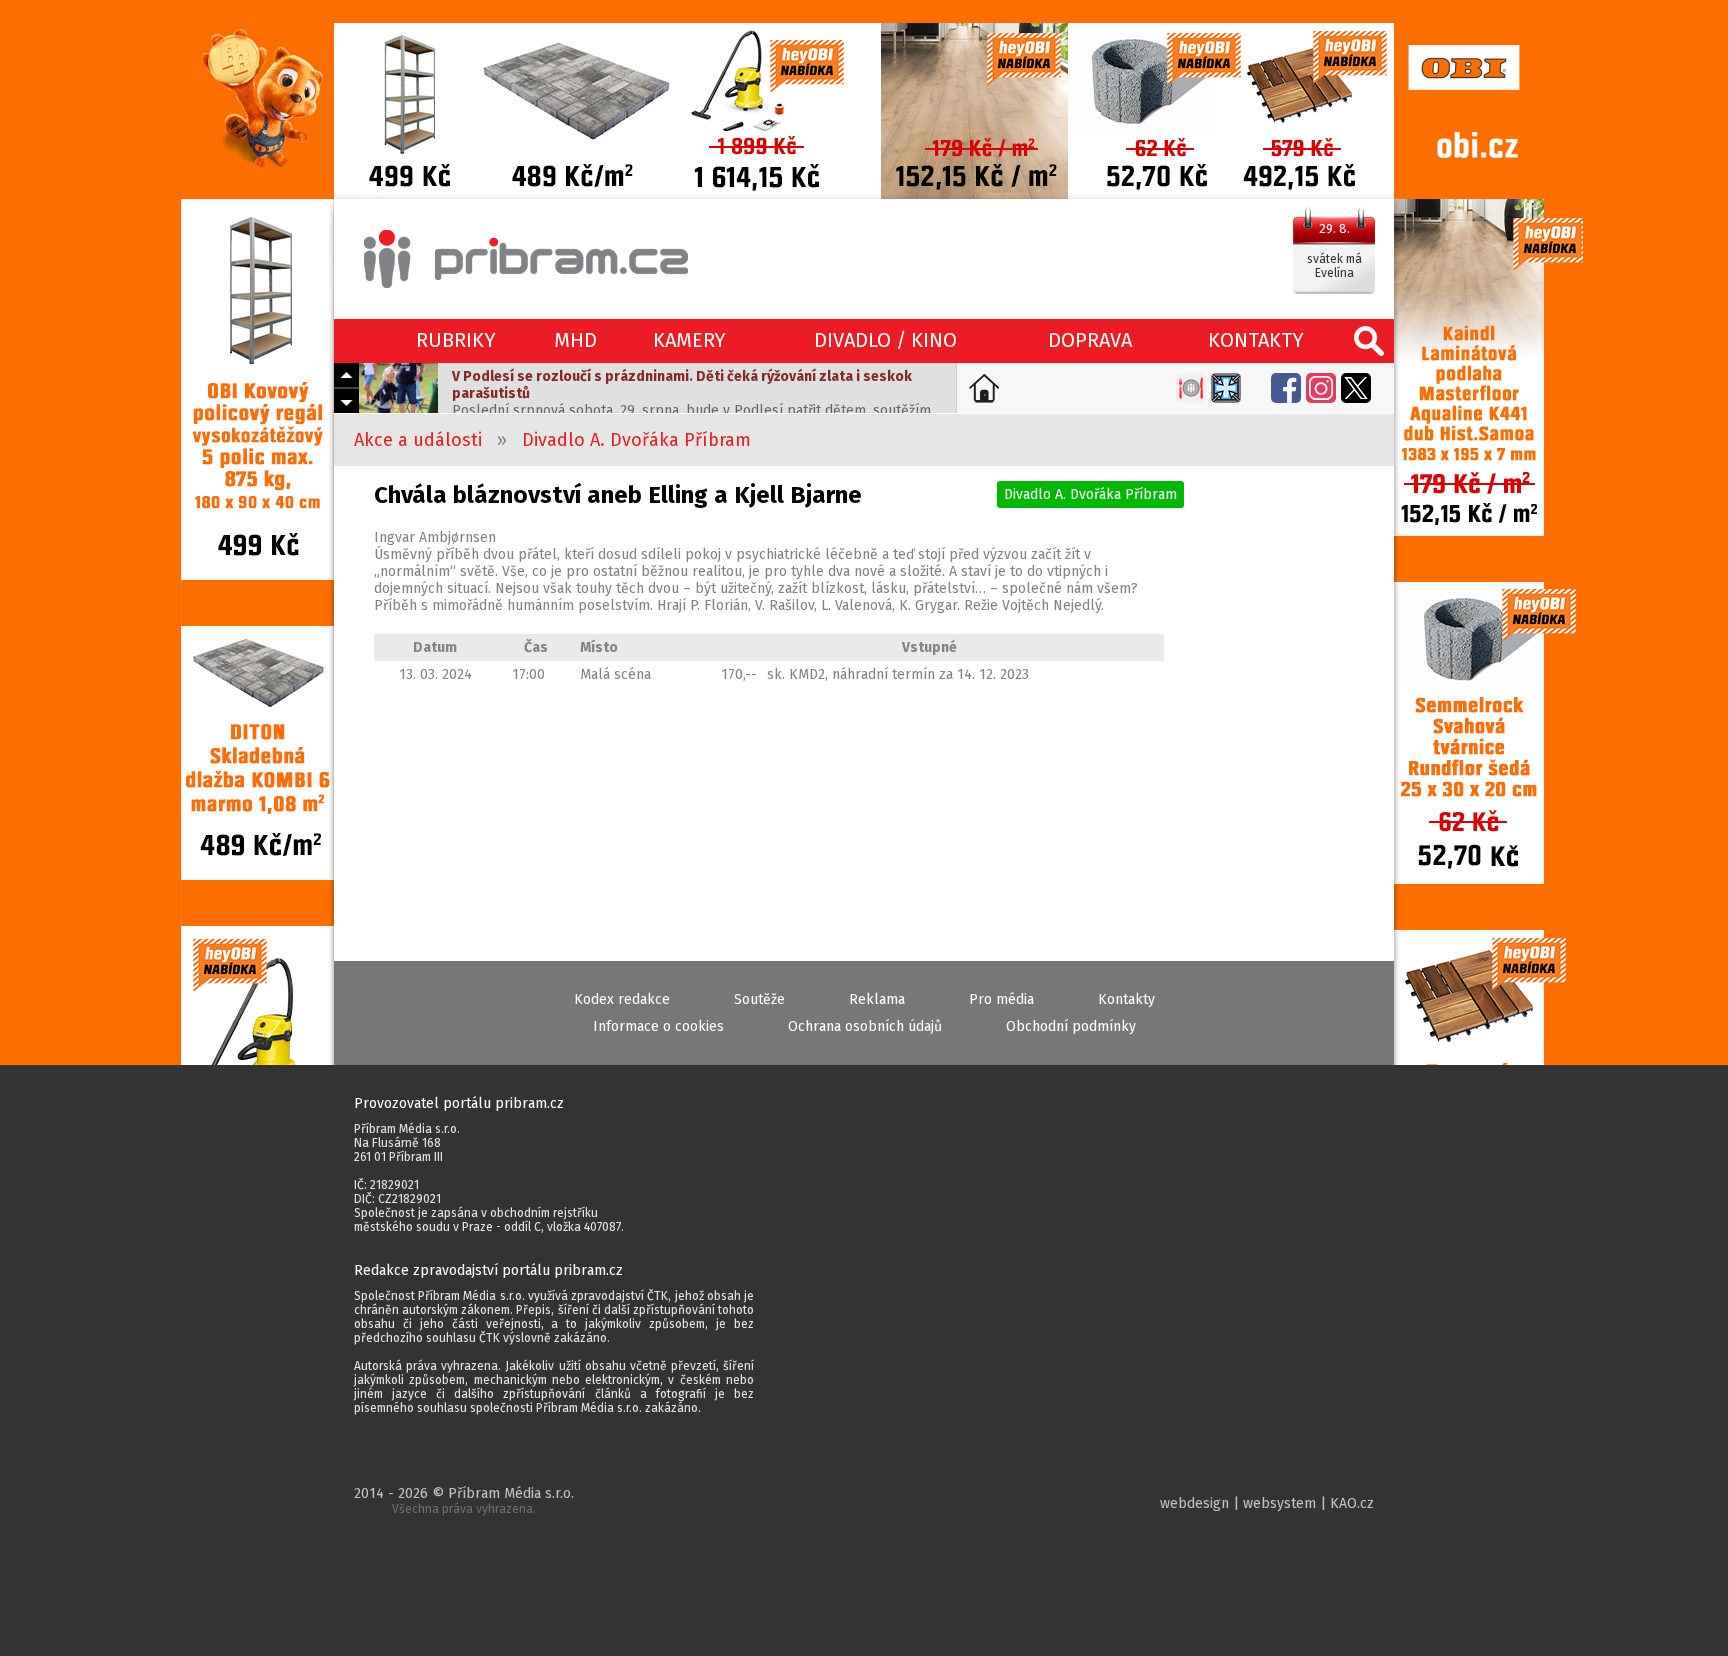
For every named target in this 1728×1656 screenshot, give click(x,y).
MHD (575, 340)
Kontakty (1126, 999)
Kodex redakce (622, 999)
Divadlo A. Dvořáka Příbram (636, 440)
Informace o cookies (658, 1026)
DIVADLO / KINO (885, 340)
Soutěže (759, 999)
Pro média (1001, 999)
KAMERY (689, 340)
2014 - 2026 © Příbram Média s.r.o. (464, 1500)
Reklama (877, 999)
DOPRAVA (1090, 340)
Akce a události (418, 440)
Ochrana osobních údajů (865, 1026)
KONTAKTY (1256, 340)
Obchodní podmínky (1071, 1026)
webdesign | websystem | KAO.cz (1267, 1503)
